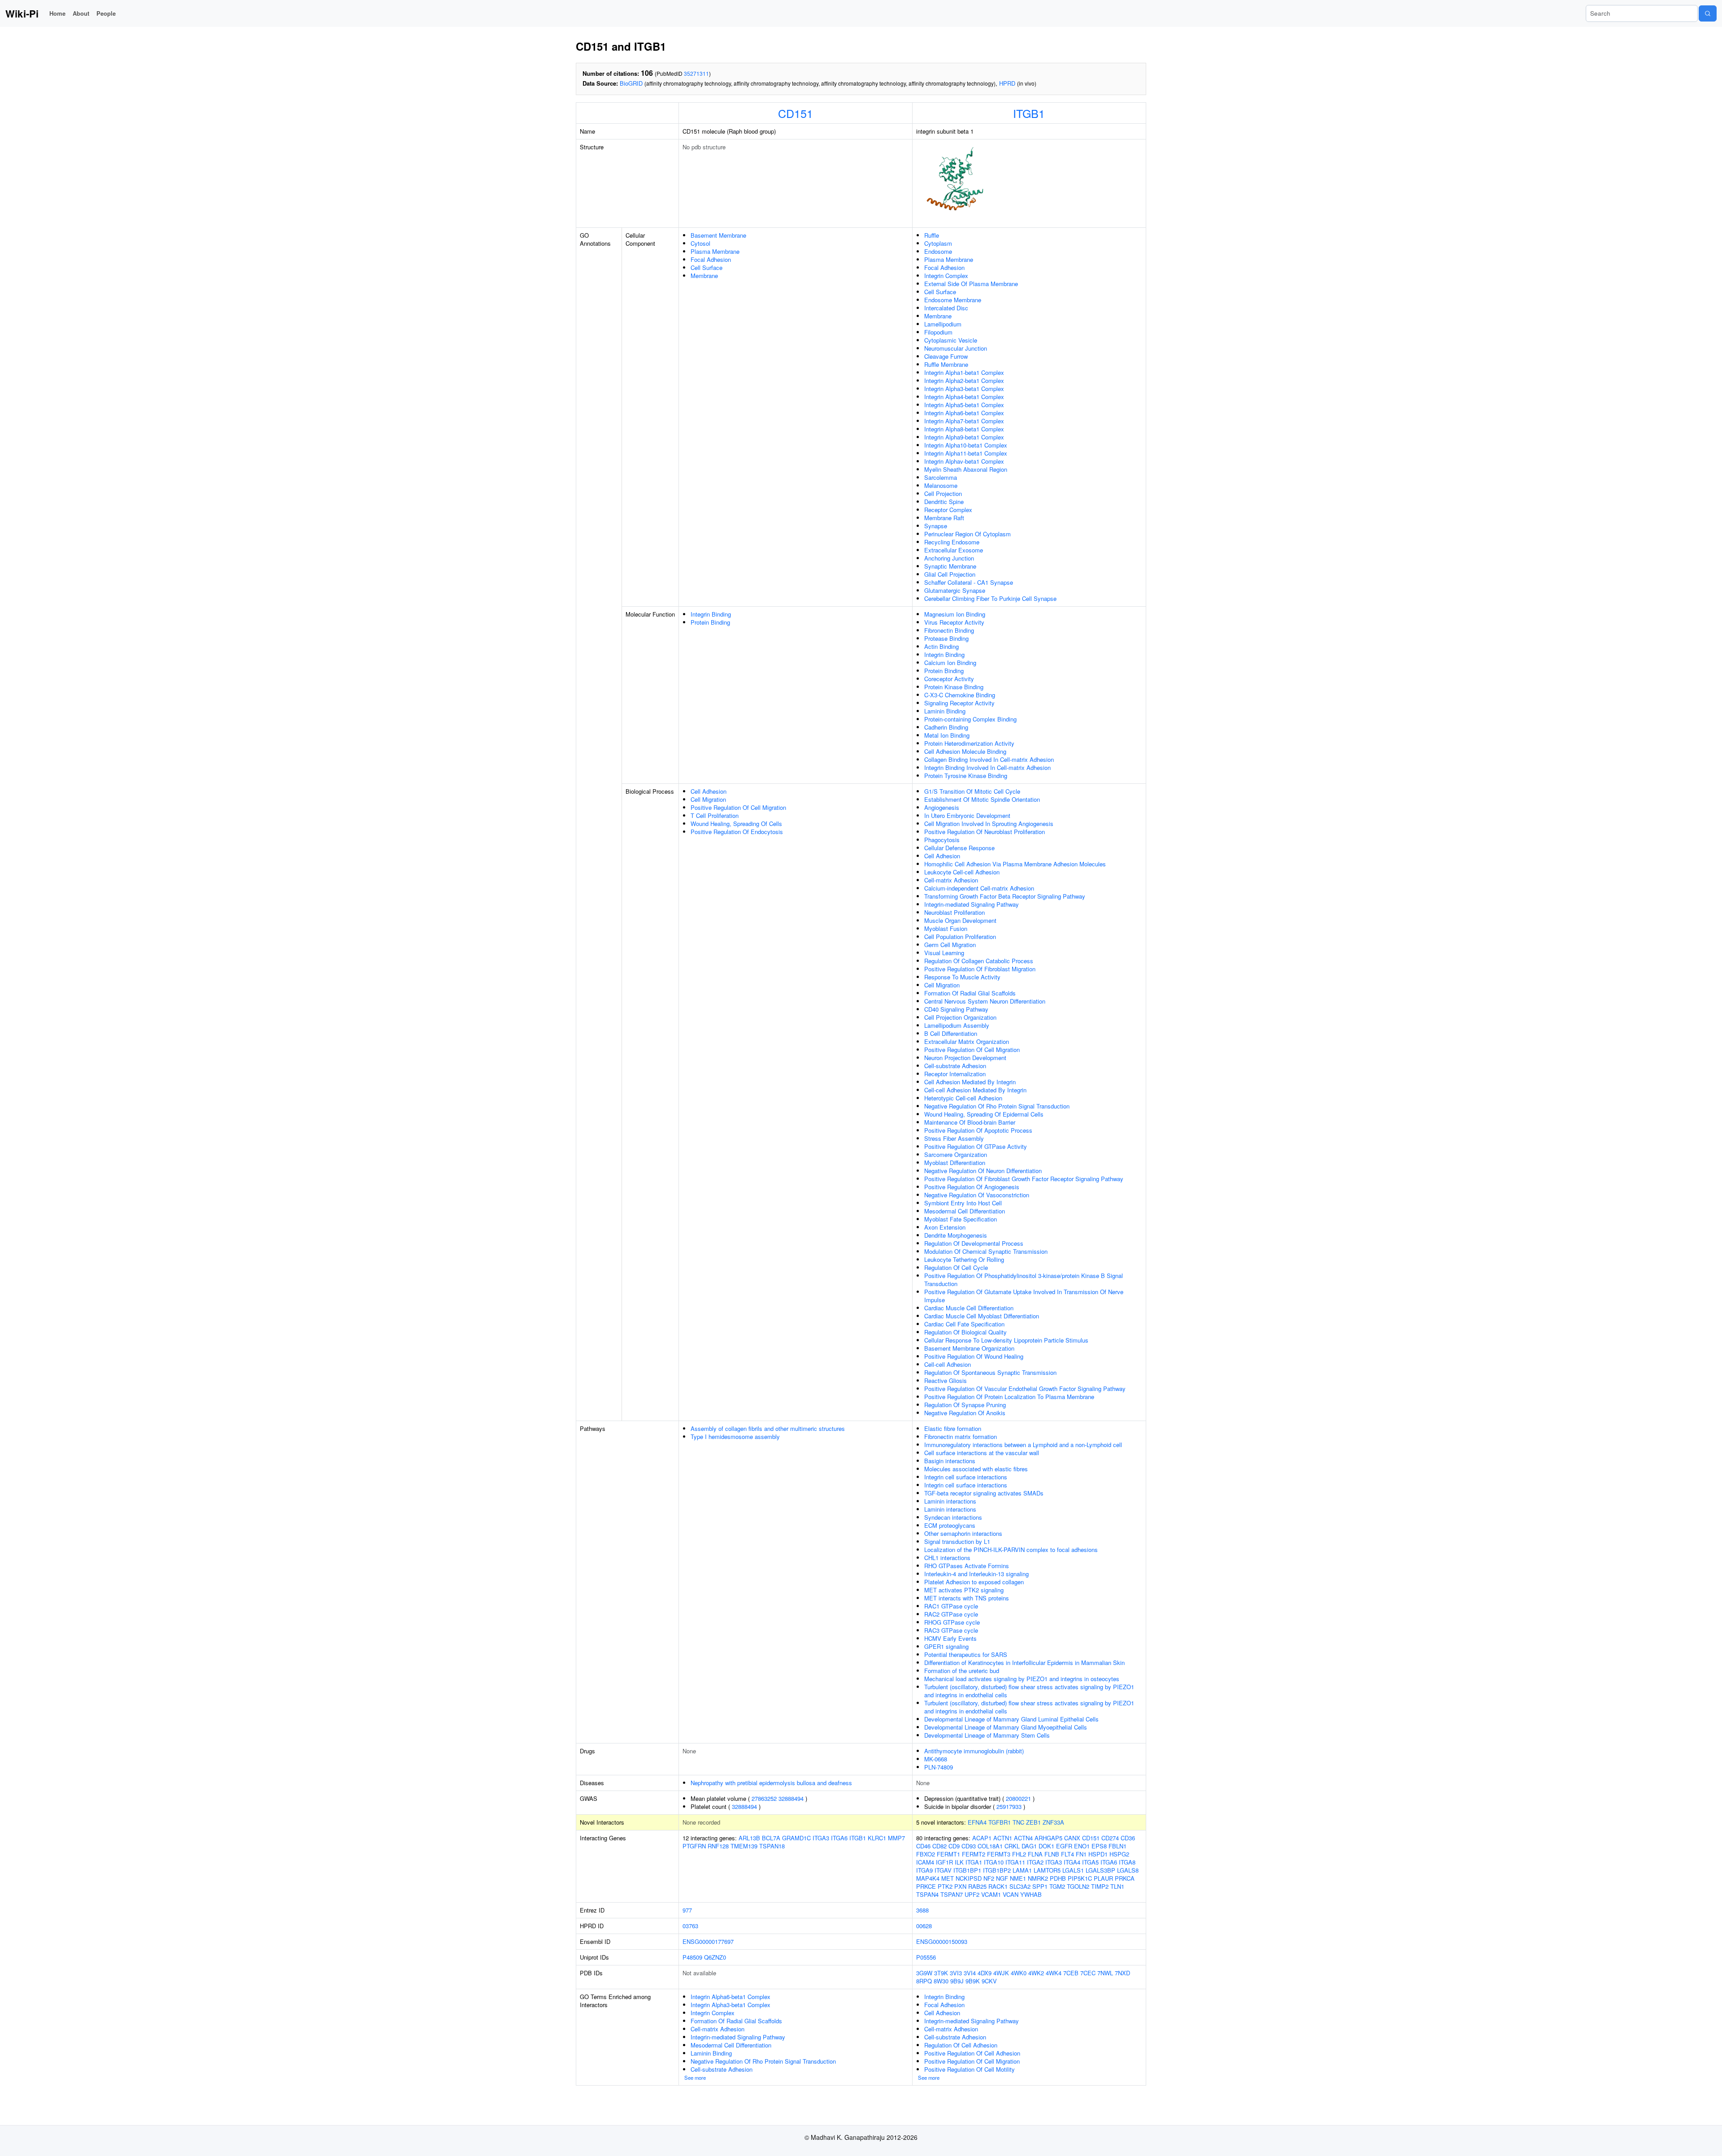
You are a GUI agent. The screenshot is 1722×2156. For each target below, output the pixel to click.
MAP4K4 (928, 1878)
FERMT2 (974, 1854)
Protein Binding (710, 622)
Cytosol (700, 243)
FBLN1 (1118, 1846)
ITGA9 (924, 1870)
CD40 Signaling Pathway (956, 1009)
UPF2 (972, 1894)
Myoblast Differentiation (955, 1163)
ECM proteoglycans (950, 1525)
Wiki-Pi (22, 13)
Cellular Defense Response (959, 848)
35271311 (696, 73)
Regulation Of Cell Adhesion (961, 2045)
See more (695, 2078)
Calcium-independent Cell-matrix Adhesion (979, 888)
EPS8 (1099, 1846)
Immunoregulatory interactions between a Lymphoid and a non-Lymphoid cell (1023, 1445)
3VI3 (956, 1973)
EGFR (1064, 1846)
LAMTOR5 (1047, 1870)
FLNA (1035, 1854)
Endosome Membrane (953, 300)
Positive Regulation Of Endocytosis (737, 832)
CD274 (1110, 1838)
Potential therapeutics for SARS (966, 1654)
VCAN (1011, 1894)
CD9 (954, 1846)
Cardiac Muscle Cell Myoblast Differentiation (982, 1316)
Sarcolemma (941, 477)
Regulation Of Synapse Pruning (965, 1405)
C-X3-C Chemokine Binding (960, 695)
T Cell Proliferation (715, 815)
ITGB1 (1029, 113)
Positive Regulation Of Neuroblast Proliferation (985, 832)
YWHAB (1031, 1894)
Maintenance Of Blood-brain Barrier (970, 1122)
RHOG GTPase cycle (952, 1622)
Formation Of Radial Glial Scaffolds (970, 993)
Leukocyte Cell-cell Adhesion (962, 872)
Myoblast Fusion (946, 928)
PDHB (1058, 1878)
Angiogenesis (942, 807)
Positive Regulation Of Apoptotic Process (978, 1130)
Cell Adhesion (709, 791)
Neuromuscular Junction (956, 348)
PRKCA (1125, 1878)
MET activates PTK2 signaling (964, 1590)
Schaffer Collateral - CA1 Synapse (969, 582)
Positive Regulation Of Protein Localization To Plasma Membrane (1009, 1397)
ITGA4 (1072, 1862)
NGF (1002, 1878)
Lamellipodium (943, 324)
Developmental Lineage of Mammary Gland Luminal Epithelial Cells (1011, 1719)
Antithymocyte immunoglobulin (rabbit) (974, 1751)
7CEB (1071, 1973)
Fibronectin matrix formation (961, 1437)
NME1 (1018, 1878)
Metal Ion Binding (947, 735)
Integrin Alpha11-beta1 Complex (966, 453)
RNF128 (718, 1846)
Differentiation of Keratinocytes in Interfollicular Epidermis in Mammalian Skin (1024, 1663)
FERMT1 (948, 1854)
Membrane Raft (944, 518)
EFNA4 (977, 1822)
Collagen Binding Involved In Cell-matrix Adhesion (989, 759)
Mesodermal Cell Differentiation (965, 1211)
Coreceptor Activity (949, 679)
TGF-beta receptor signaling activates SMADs (984, 1493)
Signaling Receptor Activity (959, 703)
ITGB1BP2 (997, 1870)
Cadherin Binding (946, 727)
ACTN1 (1003, 1838)
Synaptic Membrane (950, 566)
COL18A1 (990, 1846)
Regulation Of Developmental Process (974, 1243)
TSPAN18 (772, 1846)
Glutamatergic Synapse (955, 590)
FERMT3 (999, 1854)
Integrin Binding (711, 614)
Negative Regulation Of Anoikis (965, 1413)
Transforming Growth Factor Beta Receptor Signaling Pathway (1005, 896)
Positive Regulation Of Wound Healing (974, 1356)
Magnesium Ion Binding (955, 614)
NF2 (989, 1878)
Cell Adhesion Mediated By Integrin (970, 1082)
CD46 (923, 1846)
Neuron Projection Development (965, 1058)
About (81, 13)
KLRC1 (877, 1838)
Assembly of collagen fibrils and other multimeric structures (768, 1428)
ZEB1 (1033, 1822)
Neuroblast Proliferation (954, 912)
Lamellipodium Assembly (957, 1025)
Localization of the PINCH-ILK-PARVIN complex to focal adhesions (1011, 1550)
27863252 (764, 1798)
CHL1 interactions (947, 1558)
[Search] (1708, 13)
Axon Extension (945, 1227)
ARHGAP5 (1048, 1838)
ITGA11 (1015, 1862)
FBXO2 (926, 1854)
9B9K (973, 1981)
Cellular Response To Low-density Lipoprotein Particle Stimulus (1006, 1340)
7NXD (1122, 1973)
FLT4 (1068, 1854)
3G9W (924, 1973)
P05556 (926, 1957)
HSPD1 (1098, 1854)
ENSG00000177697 (708, 1941)
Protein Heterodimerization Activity (969, 743)
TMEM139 (744, 1846)
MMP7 (896, 1838)
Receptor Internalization (955, 1074)
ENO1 (1082, 1846)
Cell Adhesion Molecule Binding (965, 751)
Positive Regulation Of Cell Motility (970, 2069)
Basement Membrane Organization (969, 1348)
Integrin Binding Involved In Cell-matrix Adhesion (987, 767)
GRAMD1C (796, 1838)
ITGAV (943, 1870)
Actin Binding (941, 646)
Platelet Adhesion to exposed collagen (974, 1582)
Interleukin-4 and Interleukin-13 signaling (976, 1574)
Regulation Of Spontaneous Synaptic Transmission (990, 1372)
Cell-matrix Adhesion (951, 880)
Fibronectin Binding (949, 630)
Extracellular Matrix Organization (967, 1041)
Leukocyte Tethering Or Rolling (964, 1259)
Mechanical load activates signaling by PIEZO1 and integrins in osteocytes (1022, 1679)
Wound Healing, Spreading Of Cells (736, 824)
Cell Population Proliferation (960, 937)
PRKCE (926, 1886)
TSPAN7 (952, 1894)
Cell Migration (708, 799)
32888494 (791, 1798)
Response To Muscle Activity (962, 977)
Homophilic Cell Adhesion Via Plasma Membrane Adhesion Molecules (1015, 864)
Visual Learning (944, 953)
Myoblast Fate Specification (961, 1219)
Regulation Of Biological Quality (965, 1332)
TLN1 (1117, 1886)
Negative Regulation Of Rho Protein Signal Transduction (997, 1106)
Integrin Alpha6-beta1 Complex (964, 413)
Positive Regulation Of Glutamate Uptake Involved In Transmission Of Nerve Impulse (1024, 1296)
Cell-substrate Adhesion (955, 1066)
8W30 (941, 1981)
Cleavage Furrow (946, 356)
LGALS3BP (1100, 1870)
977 (687, 1910)
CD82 (939, 1846)
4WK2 (1036, 1973)
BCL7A (771, 1838)
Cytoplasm (938, 243)
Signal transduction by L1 (957, 1541)
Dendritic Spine (944, 502)
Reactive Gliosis (946, 1380)
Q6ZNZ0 (715, 1957)
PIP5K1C (1080, 1878)
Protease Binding (946, 638)
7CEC (1088, 1973)
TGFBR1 (1000, 1822)
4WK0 (1019, 1973)
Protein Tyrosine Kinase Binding (966, 776)
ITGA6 (839, 1838)
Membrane (704, 276)
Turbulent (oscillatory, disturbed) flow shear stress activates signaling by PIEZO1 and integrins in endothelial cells (1029, 1691)
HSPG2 (1119, 1854)
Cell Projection (943, 493)
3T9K (941, 1973)
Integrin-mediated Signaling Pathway (972, 904)
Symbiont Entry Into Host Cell (963, 1203)
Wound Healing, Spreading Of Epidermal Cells (984, 1114)
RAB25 (977, 1886)
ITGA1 (974, 1862)
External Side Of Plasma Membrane (971, 284)
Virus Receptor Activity (954, 622)
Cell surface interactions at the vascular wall (982, 1453)
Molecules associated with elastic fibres (976, 1469)
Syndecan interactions (953, 1517)
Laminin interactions (950, 1501)
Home (57, 13)
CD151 (796, 113)
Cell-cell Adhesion (948, 1364)
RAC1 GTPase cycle (951, 1606)
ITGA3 (821, 1838)
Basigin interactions (950, 1461)
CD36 (1128, 1838)
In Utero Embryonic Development (967, 815)
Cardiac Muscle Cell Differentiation (969, 1308)
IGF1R (944, 1862)
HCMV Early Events (950, 1638)
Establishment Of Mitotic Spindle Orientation (982, 799)
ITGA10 (994, 1862)
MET (948, 1878)
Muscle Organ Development (960, 920)
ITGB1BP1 (967, 1870)
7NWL (1105, 1973)
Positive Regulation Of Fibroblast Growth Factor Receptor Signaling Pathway (1024, 1179)
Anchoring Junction (949, 558)
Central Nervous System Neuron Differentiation (985, 1001)
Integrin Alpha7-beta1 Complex (964, 421)
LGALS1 (1073, 1870)
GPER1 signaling (946, 1646)
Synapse (936, 526)
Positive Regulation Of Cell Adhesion (972, 2053)
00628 (924, 1926)
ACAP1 (982, 1838)
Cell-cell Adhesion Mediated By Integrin (975, 1090)
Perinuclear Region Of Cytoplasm (968, 534)
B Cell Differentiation (951, 1033)
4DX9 (985, 1973)
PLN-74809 (939, 1767)
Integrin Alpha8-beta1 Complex (964, 429)
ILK (959, 1862)
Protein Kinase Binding (954, 687)
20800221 (1018, 1798)
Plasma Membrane (715, 251)
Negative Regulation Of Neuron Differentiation (983, 1171)
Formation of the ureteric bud (962, 1671)
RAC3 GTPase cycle (951, 1630)
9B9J (957, 1981)
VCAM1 (991, 1894)
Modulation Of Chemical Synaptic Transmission (986, 1251)
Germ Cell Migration (950, 945)
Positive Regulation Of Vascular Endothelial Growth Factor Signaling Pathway (1025, 1389)
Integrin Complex (946, 276)
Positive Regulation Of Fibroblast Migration (980, 969)
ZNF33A (1053, 1822)
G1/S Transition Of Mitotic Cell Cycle (972, 791)
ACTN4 (1023, 1838)
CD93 (969, 1846)
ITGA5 (1090, 1862)
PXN (960, 1886)
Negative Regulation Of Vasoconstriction (977, 1195)
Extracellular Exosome (954, 550)
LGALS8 (1128, 1870)
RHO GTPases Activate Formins (967, 1566)
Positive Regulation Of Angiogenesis (972, 1187)
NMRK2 (1038, 1878)
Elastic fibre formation (953, 1428)
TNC (1018, 1822)
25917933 (1009, 1806)
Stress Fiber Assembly (954, 1138)
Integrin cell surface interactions (966, 1477)
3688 (922, 1910)
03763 (690, 1926)
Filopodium (938, 332)
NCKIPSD (969, 1878)
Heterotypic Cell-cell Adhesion (963, 1098)
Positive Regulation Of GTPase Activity (976, 1146)
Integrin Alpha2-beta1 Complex (964, 380)
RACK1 (998, 1886)
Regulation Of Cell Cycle (956, 1267)
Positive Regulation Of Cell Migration (738, 807)
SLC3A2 (1020, 1886)
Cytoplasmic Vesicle (951, 340)
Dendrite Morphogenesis (956, 1235)
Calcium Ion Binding (950, 663)
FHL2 (1019, 1854)
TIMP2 (1100, 1886)
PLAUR (1103, 1878)
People (106, 13)
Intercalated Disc (946, 308)
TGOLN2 (1078, 1886)
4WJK (1001, 1973)
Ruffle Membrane (946, 364)
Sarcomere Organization (956, 1154)
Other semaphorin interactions (963, 1533)
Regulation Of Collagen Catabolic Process (979, 961)
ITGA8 (1127, 1862)
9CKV (989, 1981)
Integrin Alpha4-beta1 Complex (964, 397)
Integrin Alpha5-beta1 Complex (964, 405)
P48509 (692, 1957)
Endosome (938, 251)
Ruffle (932, 235)
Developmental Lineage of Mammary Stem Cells (987, 1735)
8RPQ (924, 1981)
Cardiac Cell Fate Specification (964, 1324)
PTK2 (945, 1886)
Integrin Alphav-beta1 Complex (964, 461)
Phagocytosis (942, 840)
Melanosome (941, 485)
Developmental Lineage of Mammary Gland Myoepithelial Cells (1006, 1727)
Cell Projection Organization (960, 1017)
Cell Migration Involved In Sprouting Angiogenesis (989, 824)
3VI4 (970, 1973)
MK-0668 (936, 1759)
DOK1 (1046, 1846)
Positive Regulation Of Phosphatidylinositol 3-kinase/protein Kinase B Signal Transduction (1024, 1280)
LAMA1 (1022, 1870)
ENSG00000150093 (942, 1941)
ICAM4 (925, 1862)
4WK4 (1054, 1973)
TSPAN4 (927, 1894)
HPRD (1007, 83)
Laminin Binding (945, 711)
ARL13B (749, 1838)
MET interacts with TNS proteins (967, 1598)
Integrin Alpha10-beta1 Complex (966, 445)
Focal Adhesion (711, 259)
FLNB (1052, 1854)
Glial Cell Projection (950, 574)
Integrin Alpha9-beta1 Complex (964, 437)
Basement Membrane (718, 235)
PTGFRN (694, 1846)
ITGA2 (1035, 1862)
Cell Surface (707, 267)
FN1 (1081, 1854)
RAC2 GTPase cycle (951, 1614)
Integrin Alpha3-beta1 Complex (964, 389)
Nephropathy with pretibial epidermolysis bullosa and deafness (771, 1783)
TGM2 (1057, 1886)
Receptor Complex (948, 510)
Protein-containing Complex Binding (970, 719)
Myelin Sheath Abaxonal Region (966, 469)
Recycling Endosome (952, 542)
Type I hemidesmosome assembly (735, 1437)
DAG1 (1029, 1846)
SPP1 (1040, 1886)
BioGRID (631, 83)
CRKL (1012, 1846)
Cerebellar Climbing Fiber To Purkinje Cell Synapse (990, 598)
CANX (1072, 1838)
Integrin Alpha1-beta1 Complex (964, 372)
